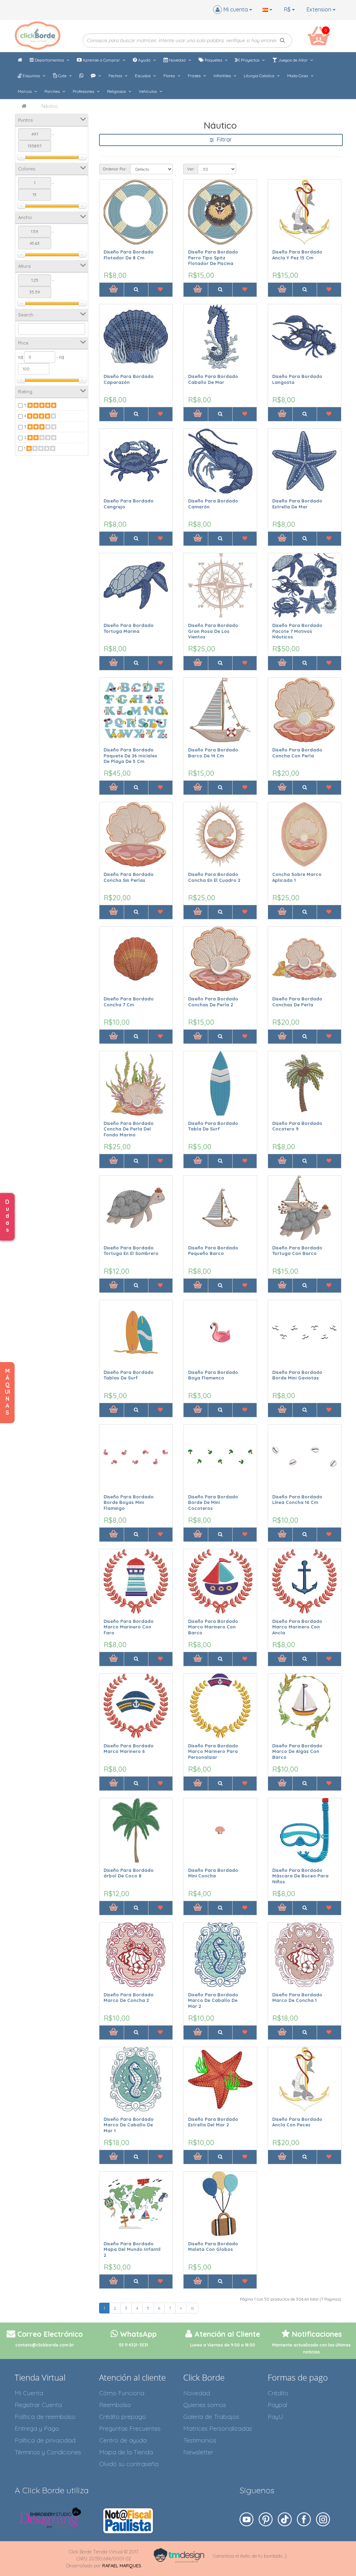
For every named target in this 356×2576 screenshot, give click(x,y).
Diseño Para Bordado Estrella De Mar (297, 504)
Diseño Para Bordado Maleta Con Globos (213, 2247)
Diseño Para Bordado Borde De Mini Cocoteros (213, 1502)
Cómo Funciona (122, 2393)
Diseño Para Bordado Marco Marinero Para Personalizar (213, 1751)
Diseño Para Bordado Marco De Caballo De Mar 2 (213, 2000)
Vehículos (148, 91)
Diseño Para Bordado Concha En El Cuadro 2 (214, 877)
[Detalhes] (136, 290)
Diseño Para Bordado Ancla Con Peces (297, 2122)
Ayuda (144, 60)
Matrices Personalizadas (218, 2428)
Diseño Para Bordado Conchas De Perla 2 (213, 1002)
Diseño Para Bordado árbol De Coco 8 (129, 1873)
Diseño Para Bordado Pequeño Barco (213, 1251)
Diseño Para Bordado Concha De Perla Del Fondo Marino (129, 1129)
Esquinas (31, 76)
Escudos (143, 76)
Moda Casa (298, 76)
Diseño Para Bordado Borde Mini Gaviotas (297, 1375)
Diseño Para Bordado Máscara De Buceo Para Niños (300, 1876)
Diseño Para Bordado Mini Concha (213, 1873)
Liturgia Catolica (260, 76)
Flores (170, 76)
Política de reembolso (45, 2417)
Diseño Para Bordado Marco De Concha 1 (297, 1998)
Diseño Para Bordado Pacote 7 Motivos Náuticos (297, 631)
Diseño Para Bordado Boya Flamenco (213, 1375)
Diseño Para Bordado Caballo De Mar (213, 379)
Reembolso (115, 2405)
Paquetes (213, 60)
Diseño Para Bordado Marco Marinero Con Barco (213, 1627)
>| (192, 2308)
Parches (53, 91)
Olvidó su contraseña (129, 2464)
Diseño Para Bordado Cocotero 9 (297, 1126)
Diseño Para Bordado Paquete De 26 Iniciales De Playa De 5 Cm (130, 755)
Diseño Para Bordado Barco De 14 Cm (213, 753)
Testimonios (200, 2440)
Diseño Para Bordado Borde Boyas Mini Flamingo (129, 1502)
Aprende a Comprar (101, 60)
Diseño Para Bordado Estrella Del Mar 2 (213, 2122)
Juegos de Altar (293, 60)
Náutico (50, 106)
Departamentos (49, 60)
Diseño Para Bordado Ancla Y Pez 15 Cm (297, 255)
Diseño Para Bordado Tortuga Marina (129, 628)
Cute (62, 76)
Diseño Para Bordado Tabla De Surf (213, 1126)
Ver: (191, 169)
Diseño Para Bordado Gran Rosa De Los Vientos (213, 631)
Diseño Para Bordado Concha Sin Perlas (129, 877)
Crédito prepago (123, 2417)
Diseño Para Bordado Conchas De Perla (297, 1002)
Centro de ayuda (123, 2440)
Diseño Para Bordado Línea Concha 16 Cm (297, 1500)
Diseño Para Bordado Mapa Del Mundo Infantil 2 (132, 2249)
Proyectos (250, 60)
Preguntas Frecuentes (130, 2428)
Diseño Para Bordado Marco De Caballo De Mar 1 (129, 2125)
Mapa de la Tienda (126, 2452)
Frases (195, 76)
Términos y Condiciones (48, 2452)
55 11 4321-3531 (133, 2345)
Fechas (116, 76)
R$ (288, 9)
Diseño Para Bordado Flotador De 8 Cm (129, 255)
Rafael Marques (122, 2566)
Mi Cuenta (29, 2393)
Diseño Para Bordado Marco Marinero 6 (129, 1749)
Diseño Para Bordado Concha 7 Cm (129, 1002)
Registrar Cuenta (38, 2405)
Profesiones (84, 91)
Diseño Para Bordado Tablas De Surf (129, 1375)
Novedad (177, 60)
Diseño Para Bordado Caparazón (129, 379)
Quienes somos (205, 2405)
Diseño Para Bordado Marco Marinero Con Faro (129, 1627)
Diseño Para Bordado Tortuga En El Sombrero (131, 1251)
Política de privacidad (45, 2440)
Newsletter (198, 2452)
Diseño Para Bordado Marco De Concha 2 (129, 1998)
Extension (319, 9)
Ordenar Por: (115, 169)
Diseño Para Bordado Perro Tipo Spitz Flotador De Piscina (213, 257)
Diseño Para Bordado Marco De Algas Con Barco (297, 1751)
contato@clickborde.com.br (45, 2345)
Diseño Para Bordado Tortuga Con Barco (297, 1251)
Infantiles (223, 76)
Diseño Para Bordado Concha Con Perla (297, 753)
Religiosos (117, 91)
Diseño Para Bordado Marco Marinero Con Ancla (297, 1627)
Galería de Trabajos (211, 2417)
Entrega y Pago (37, 2428)
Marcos (25, 91)
